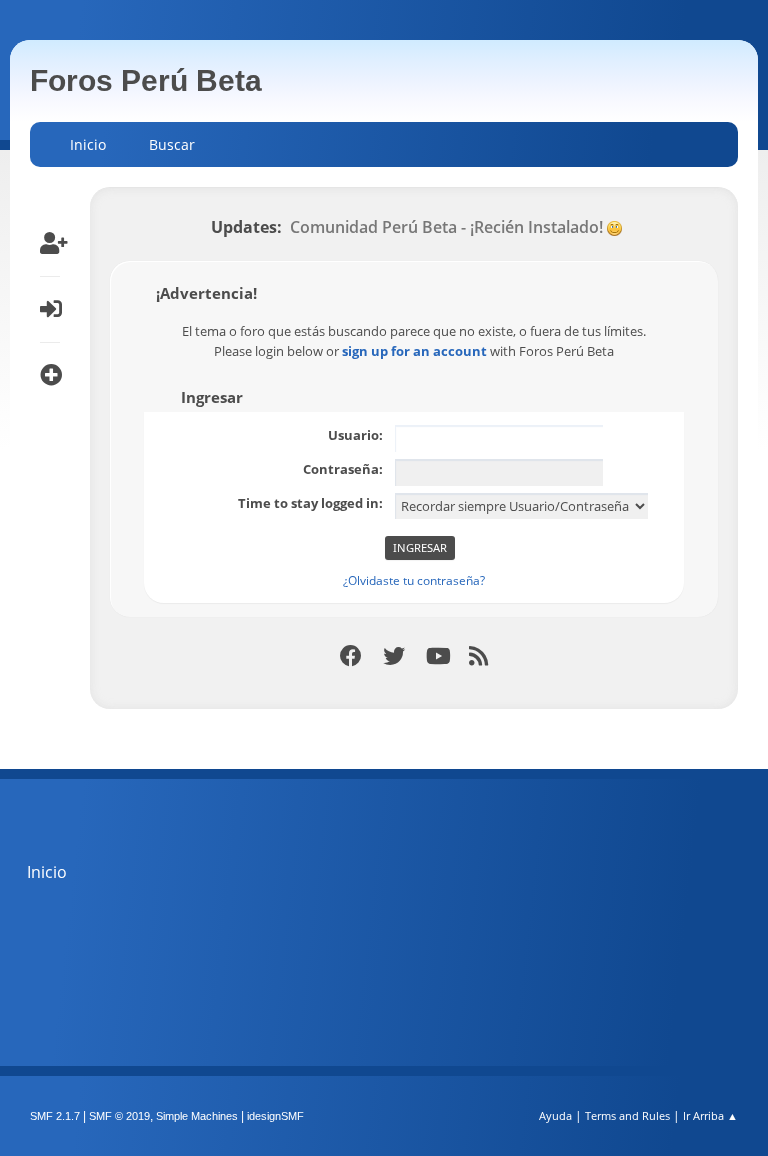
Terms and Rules (627, 1115)
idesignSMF (275, 1116)
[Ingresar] (50, 309)
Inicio (47, 872)
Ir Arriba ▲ (710, 1115)
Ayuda (555, 1115)
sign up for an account (414, 351)
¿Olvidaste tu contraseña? (414, 580)
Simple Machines (197, 1116)
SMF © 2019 (119, 1116)
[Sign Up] (50, 243)
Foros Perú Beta (146, 80)
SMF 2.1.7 (55, 1116)
